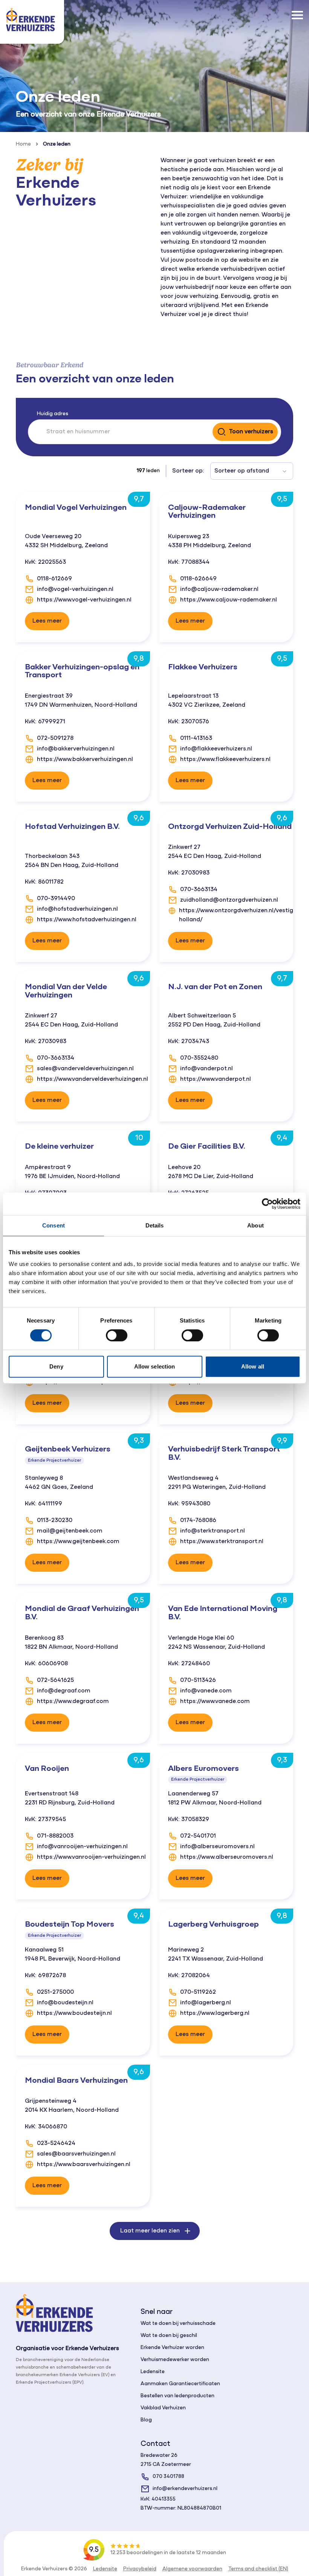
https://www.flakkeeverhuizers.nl (225, 759)
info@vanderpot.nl (207, 1069)
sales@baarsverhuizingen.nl (76, 2154)
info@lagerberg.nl (206, 2003)
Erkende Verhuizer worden (172, 2348)
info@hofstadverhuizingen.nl (77, 909)
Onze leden (57, 144)
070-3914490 (56, 899)
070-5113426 (198, 1680)
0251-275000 (55, 1992)
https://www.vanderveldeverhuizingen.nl (93, 1079)
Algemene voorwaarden (192, 2569)
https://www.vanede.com (215, 1701)
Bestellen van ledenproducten (177, 2396)
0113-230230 (55, 1520)
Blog (146, 2420)
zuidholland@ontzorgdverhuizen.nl (229, 900)
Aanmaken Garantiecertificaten (180, 2384)
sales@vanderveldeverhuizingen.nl (85, 1069)
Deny (56, 1366)
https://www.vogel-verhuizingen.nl (84, 600)
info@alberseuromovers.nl (217, 1847)
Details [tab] (155, 1225)
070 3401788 (168, 2477)
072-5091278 (55, 738)
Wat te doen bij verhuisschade (178, 2324)
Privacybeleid (140, 2569)
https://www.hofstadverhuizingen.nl (87, 920)
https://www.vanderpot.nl (216, 1079)
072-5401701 (198, 1836)
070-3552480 (199, 1058)
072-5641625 (55, 1680)
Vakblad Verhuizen (163, 2408)
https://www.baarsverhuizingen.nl (84, 2165)
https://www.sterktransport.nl (222, 1542)
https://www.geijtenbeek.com (78, 1542)
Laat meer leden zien (150, 2231)
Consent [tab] (54, 1225)
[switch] (117, 1335)
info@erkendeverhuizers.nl (185, 2489)
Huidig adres (53, 414)
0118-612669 (54, 579)
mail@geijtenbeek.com (70, 1531)
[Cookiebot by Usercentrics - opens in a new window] (267, 1204)
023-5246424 (56, 2143)
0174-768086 (198, 1520)
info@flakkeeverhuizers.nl (216, 749)
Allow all (253, 1366)
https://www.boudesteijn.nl (74, 2013)
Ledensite (153, 2372)
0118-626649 (198, 579)
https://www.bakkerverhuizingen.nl (85, 759)
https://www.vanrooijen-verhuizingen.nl (91, 1857)
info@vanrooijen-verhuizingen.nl (82, 1847)
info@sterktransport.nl (213, 1531)
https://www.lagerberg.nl (215, 2013)
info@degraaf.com (64, 1691)
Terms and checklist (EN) (258, 2569)
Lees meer (47, 621)
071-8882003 (55, 1836)
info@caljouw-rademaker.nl (219, 589)
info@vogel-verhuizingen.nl (75, 589)
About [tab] (255, 1225)
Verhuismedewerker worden (175, 2360)
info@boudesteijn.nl (65, 2003)
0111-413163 (196, 738)
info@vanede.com (206, 1691)
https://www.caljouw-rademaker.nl (229, 600)
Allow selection (155, 1366)
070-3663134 (199, 890)
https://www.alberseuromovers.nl (227, 1857)
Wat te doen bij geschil (169, 2336)
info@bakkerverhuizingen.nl (76, 749)
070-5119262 (198, 1992)
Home (23, 144)
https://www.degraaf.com (73, 1701)
